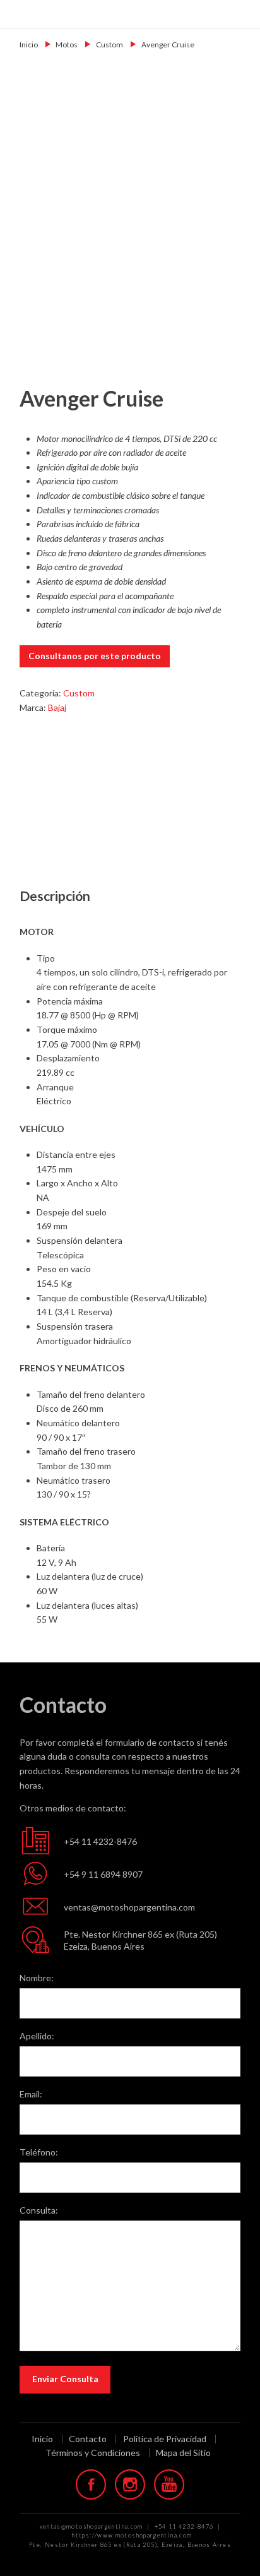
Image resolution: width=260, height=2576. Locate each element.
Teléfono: (39, 2152)
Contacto (88, 2439)
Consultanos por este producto (95, 656)
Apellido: (37, 2036)
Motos (67, 45)
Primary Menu (242, 14)
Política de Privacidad (165, 2439)
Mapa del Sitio (183, 2453)
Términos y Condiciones (93, 2453)
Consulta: (39, 2210)
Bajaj (57, 707)
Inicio (29, 45)
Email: (31, 2094)
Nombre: (37, 1978)
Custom (109, 45)
